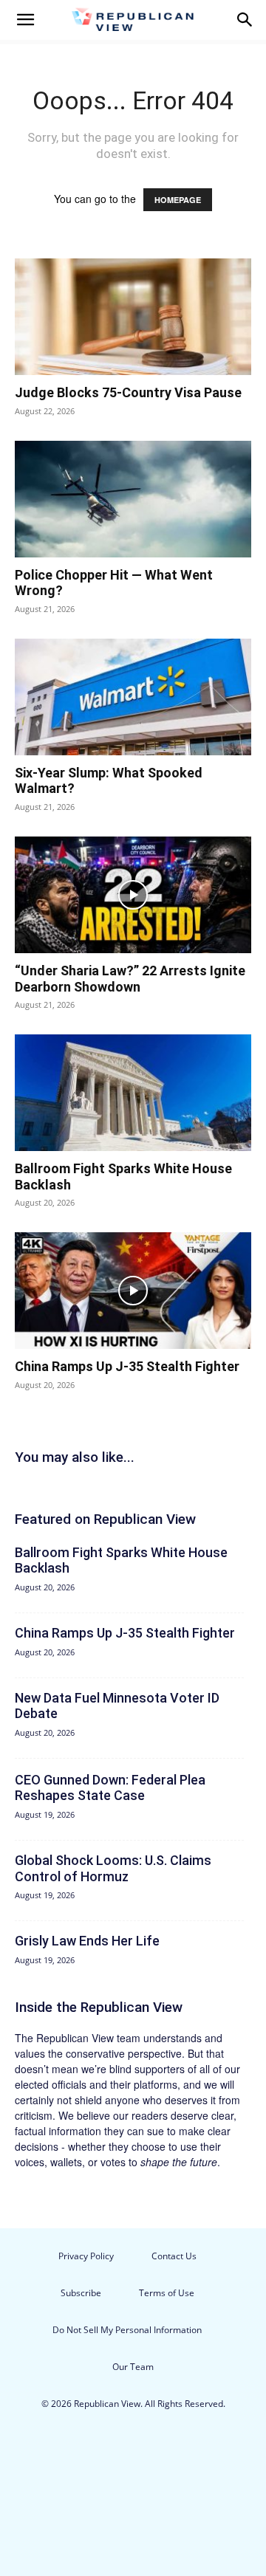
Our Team (133, 2367)
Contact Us (174, 2256)
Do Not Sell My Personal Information (127, 2330)
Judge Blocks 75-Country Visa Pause (128, 392)
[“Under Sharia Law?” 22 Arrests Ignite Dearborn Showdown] (133, 895)
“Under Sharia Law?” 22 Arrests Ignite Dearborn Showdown (130, 979)
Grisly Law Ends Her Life (87, 1941)
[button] (25, 20)
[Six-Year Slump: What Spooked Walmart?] (133, 697)
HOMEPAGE (178, 200)
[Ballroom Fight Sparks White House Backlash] (133, 1093)
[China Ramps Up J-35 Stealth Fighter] (133, 1291)
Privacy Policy (86, 2256)
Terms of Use (167, 2293)
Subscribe (81, 2293)
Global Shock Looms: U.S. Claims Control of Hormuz (113, 1868)
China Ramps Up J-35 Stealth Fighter (127, 1366)
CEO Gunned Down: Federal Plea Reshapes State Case (110, 1788)
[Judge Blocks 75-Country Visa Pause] (133, 317)
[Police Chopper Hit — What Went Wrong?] (133, 499)
